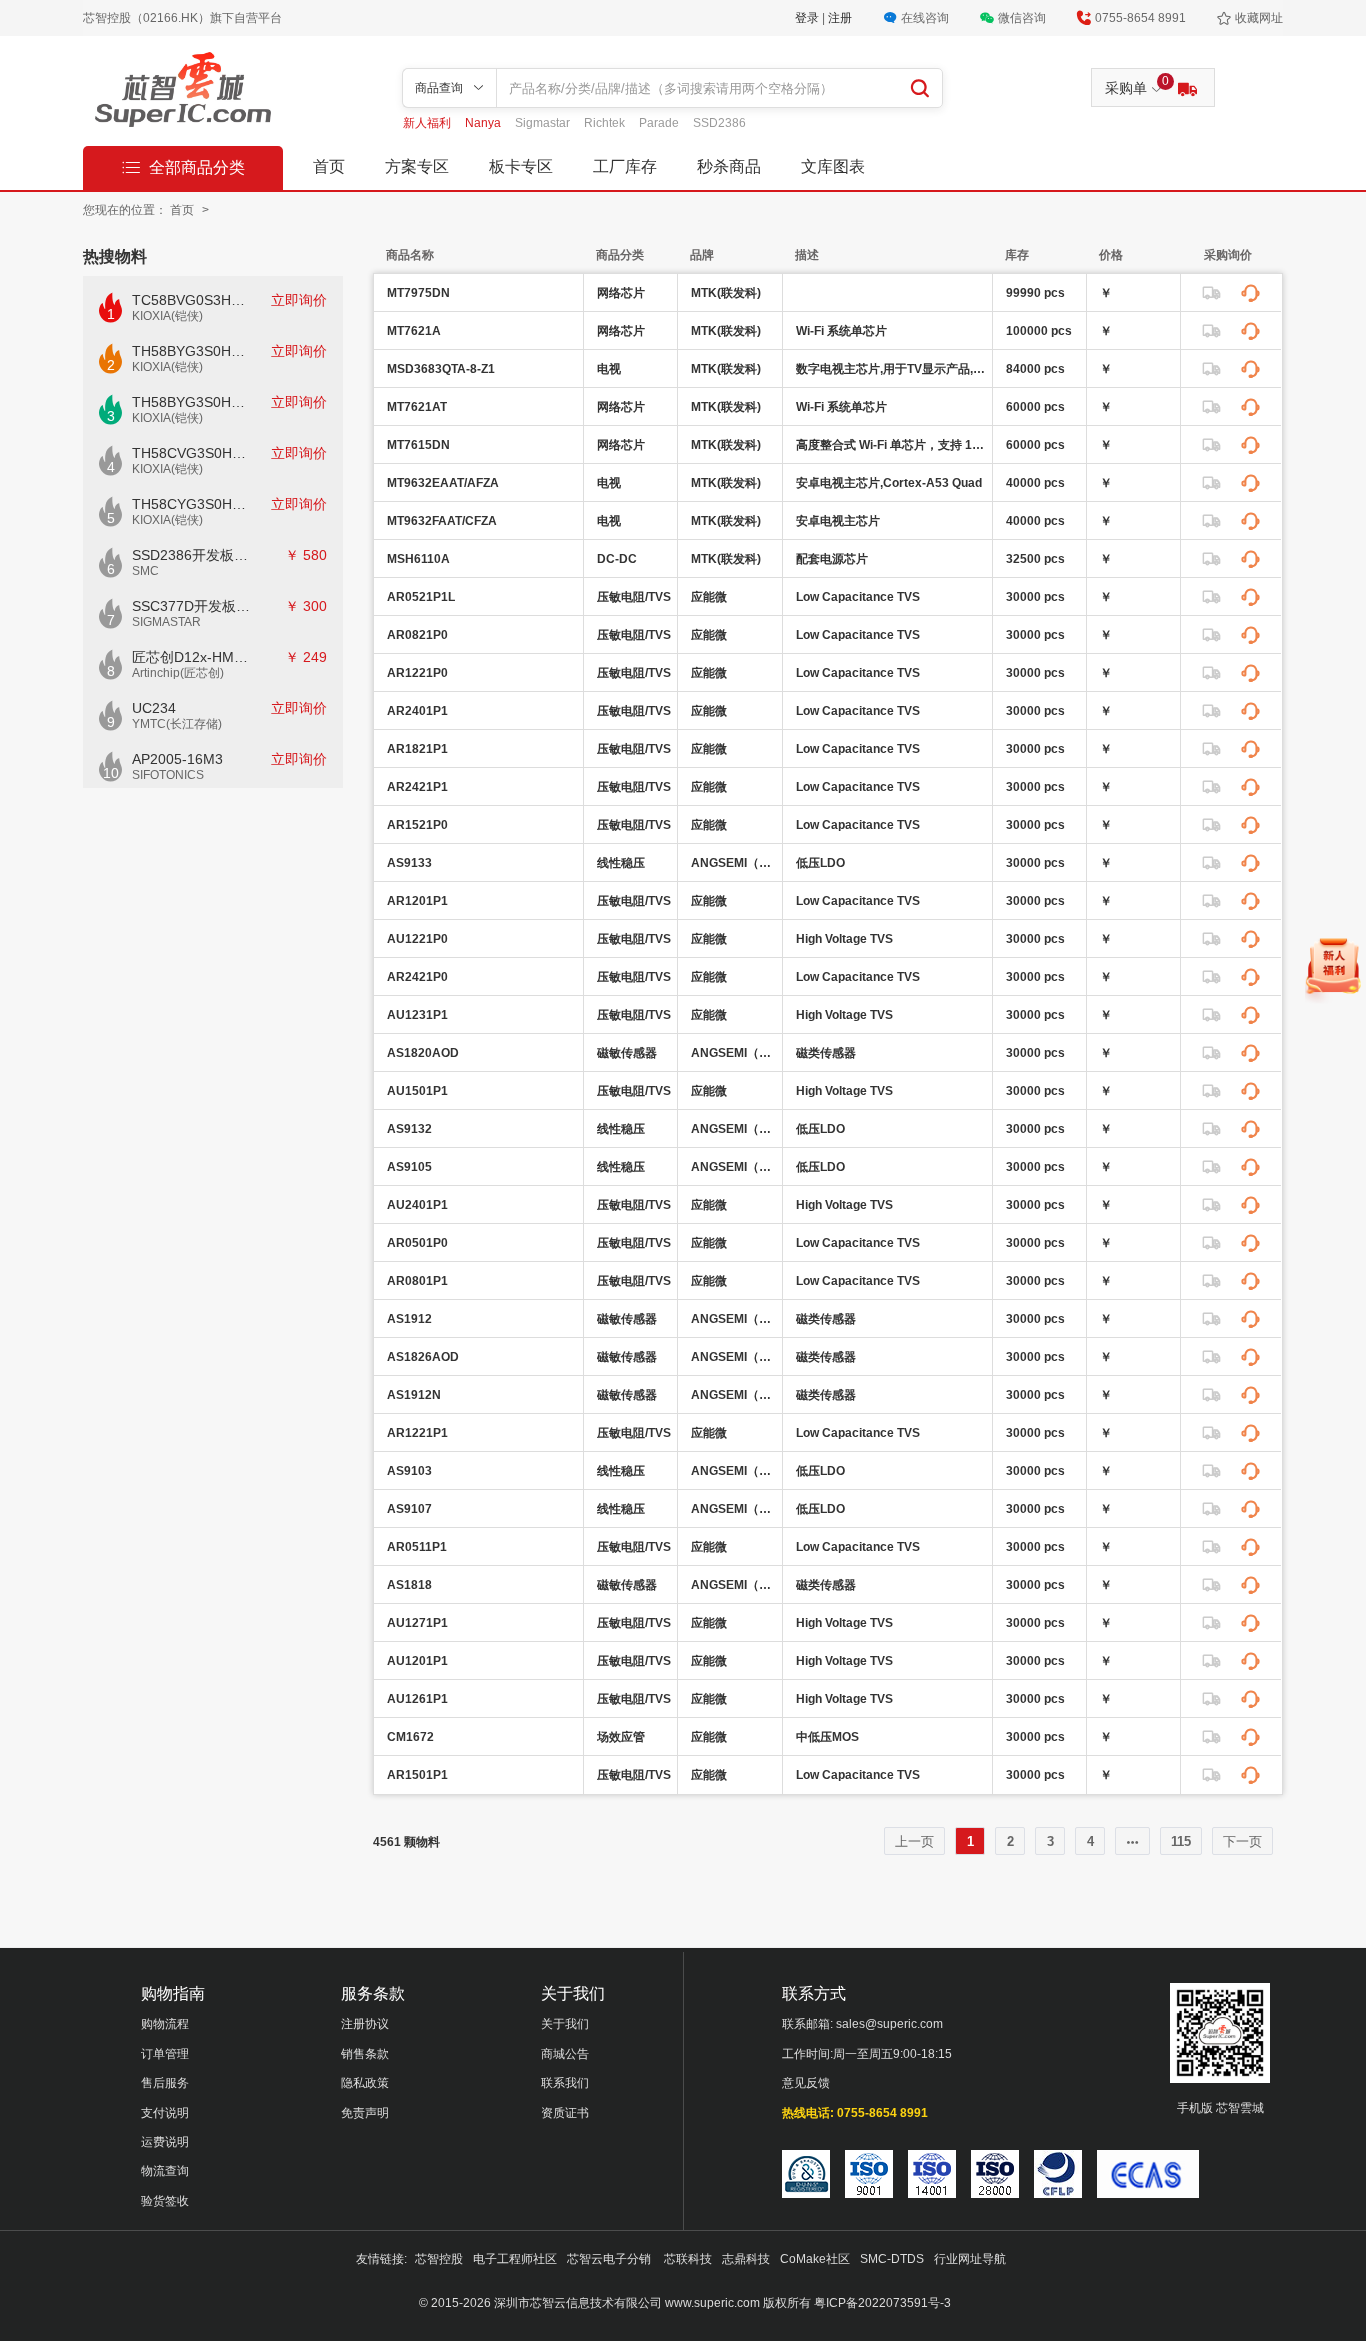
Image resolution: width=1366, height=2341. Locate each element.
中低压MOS (827, 1737)
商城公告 (565, 2054)
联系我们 (565, 2083)
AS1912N (414, 1395)
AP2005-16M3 (177, 759)
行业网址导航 (970, 2259)
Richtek (606, 123)
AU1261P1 (417, 1699)
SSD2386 (719, 123)
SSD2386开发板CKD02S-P (191, 555)
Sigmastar (544, 123)
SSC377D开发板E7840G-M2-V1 (191, 606)
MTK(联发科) (726, 293)
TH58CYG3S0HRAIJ (191, 504)
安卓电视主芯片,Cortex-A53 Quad (889, 483)
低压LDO (820, 863)
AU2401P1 (417, 1205)
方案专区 (417, 166)
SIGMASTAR (166, 622)
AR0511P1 (417, 1547)
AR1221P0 (417, 673)
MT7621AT (417, 407)
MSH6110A (418, 559)
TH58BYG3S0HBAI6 (191, 402)
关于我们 (565, 2024)
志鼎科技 (746, 2259)
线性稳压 (621, 863)
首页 (329, 166)
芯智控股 (439, 2259)
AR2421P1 (417, 787)
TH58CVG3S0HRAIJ (191, 453)
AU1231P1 (417, 1015)
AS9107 (409, 1509)
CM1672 (410, 1737)
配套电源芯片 (832, 559)
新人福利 (428, 123)
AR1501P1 (417, 1775)
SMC (145, 571)
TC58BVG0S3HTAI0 (191, 300)
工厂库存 (625, 166)
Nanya (484, 123)
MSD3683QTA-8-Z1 (441, 369)
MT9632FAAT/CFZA (442, 521)
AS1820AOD (423, 1053)
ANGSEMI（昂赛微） (734, 863)
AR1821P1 (417, 749)
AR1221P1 (417, 1433)
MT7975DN (418, 293)
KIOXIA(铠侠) (167, 316)
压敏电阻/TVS (634, 597)
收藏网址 (1259, 18)
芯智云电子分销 (610, 2259)
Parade (660, 123)
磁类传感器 (826, 1053)
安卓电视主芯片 (838, 521)
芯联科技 (688, 2259)
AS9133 (409, 863)
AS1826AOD (423, 1357)
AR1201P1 (417, 901)
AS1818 (409, 1585)
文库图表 (833, 166)
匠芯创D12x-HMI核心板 (191, 657)
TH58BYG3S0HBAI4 (191, 351)
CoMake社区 (815, 2259)
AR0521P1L (421, 597)
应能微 (709, 597)
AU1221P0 (417, 939)
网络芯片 (621, 293)
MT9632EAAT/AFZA (443, 483)
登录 (808, 18)
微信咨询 (1022, 18)
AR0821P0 (417, 635)
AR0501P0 (417, 1243)
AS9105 (409, 1167)
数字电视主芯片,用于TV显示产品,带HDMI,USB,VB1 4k (891, 369)
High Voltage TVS (844, 939)
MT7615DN (418, 445)
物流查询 (165, 2171)
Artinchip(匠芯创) (178, 673)
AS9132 (409, 1129)
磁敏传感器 (627, 1053)
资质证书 (565, 2113)
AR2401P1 (417, 711)
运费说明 (165, 2142)
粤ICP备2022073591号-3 (882, 2303)
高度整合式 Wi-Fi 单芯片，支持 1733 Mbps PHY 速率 (891, 445)
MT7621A (414, 331)
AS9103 (409, 1471)
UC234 (154, 708)
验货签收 (165, 2201)
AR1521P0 (417, 825)
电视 (609, 369)
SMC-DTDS (892, 2259)
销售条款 (365, 2054)
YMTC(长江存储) (177, 724)
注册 (840, 18)
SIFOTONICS (168, 775)
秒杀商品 (729, 166)
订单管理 (165, 2054)
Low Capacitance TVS (858, 597)
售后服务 (165, 2083)
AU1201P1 (417, 1661)
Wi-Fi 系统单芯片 (841, 331)
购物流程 (165, 2024)
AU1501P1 (417, 1091)
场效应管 (621, 1737)
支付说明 (165, 2113)
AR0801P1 (417, 1281)
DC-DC (617, 559)
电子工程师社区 (515, 2259)
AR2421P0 (417, 977)
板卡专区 (521, 166)
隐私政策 (365, 2083)
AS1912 (409, 1319)
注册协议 (365, 2024)
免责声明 (365, 2113)
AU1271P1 (417, 1623)
